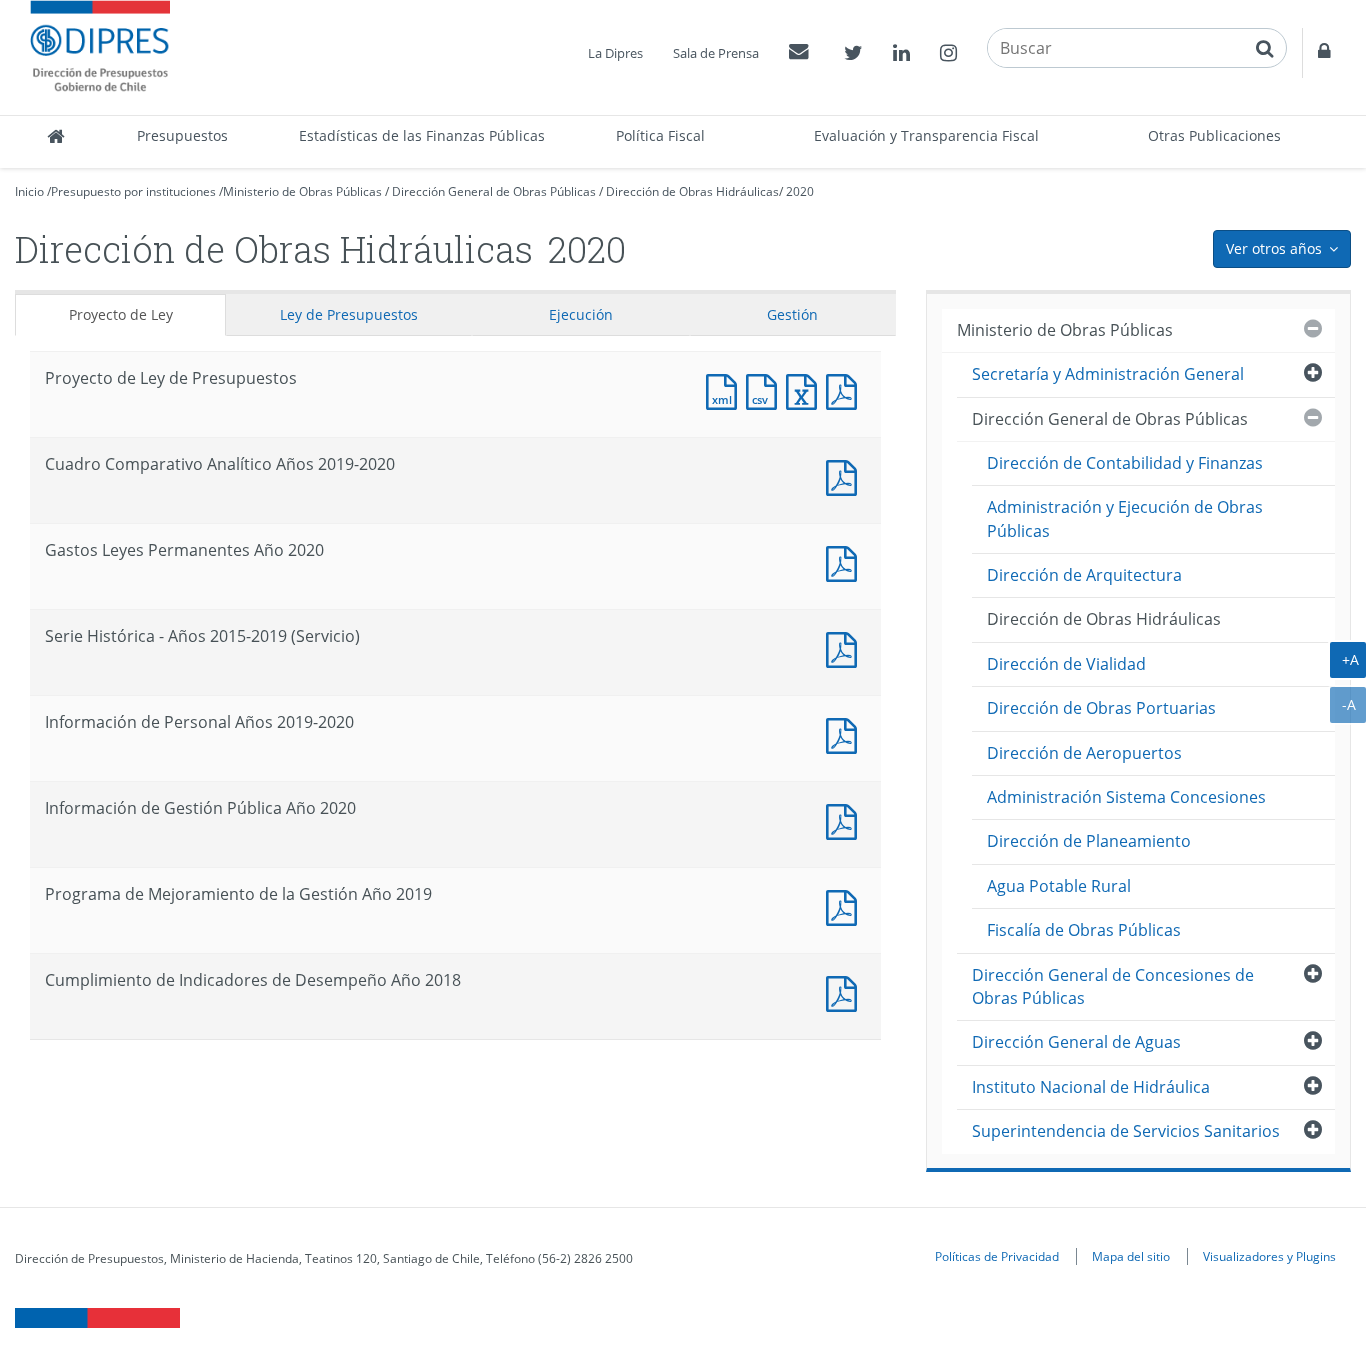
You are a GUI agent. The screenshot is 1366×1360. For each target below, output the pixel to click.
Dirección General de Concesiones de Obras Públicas (1113, 986)
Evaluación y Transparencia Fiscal (926, 135)
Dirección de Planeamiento (1089, 841)
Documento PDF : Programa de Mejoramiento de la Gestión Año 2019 (846, 905)
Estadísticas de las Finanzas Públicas (422, 135)
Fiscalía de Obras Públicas (1084, 930)
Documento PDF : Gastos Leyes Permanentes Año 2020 (846, 561)
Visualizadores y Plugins (1269, 1256)
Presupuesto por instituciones (133, 191)
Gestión (792, 314)
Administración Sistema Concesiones (1126, 797)
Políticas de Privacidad (997, 1256)
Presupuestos (182, 135)
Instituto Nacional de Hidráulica (1091, 1087)
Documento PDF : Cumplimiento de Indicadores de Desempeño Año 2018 (846, 991)
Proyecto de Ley (121, 314)
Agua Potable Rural (1059, 886)
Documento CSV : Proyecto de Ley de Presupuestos (766, 389)
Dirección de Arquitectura (1084, 575)
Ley (349, 314)
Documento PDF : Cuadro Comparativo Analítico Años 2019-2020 (846, 475)
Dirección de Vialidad (1066, 664)
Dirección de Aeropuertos (1084, 753)
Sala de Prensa (716, 53)
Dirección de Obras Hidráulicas (692, 191)
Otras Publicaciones (1214, 135)
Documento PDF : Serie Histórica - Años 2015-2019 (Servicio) (846, 647)
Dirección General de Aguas (1076, 1042)
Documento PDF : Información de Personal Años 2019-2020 (846, 733)
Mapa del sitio (1131, 1256)
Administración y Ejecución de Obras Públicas (1125, 518)
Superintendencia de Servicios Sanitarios (1126, 1131)
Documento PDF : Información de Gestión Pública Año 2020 (846, 819)
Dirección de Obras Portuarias (1101, 708)
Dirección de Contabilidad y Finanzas (1125, 463)
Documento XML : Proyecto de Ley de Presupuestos (726, 389)
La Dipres (615, 53)
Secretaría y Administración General (1108, 374)
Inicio (29, 191)
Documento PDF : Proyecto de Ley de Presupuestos (846, 389)
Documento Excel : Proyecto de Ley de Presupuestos (806, 389)
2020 (800, 191)
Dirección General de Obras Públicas (494, 191)
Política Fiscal (660, 135)
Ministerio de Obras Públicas (302, 191)
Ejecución (581, 314)
